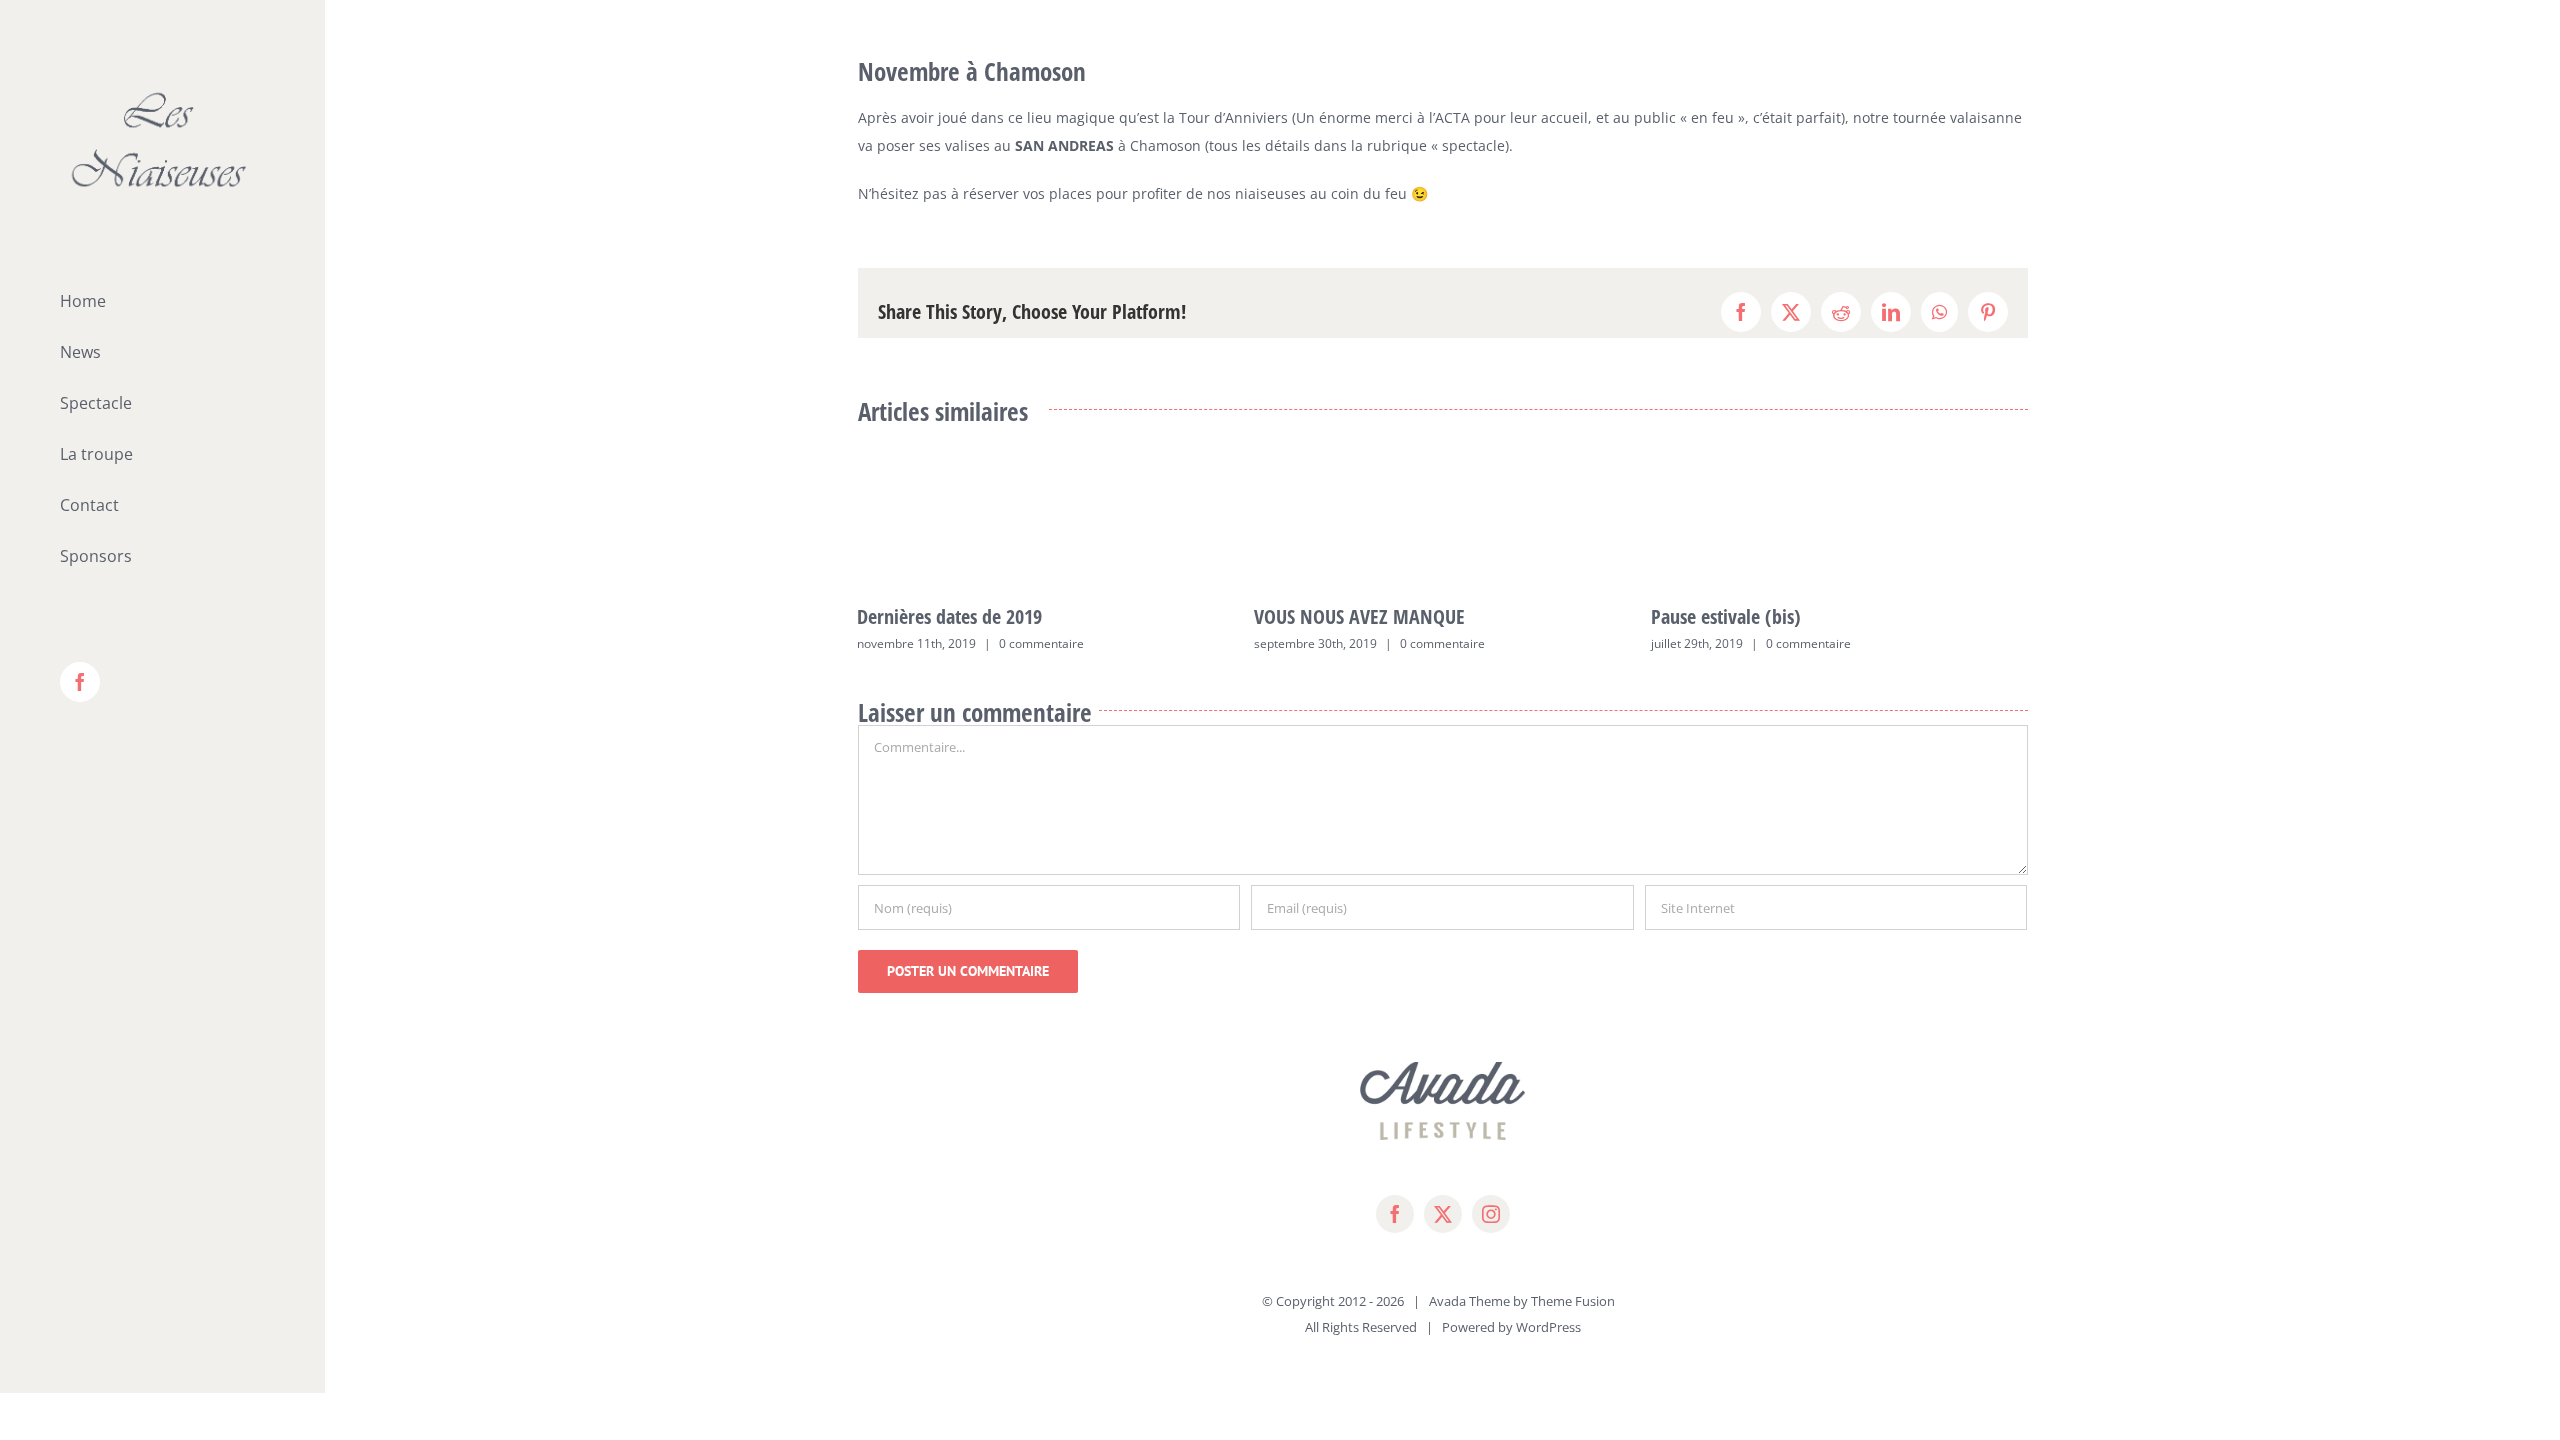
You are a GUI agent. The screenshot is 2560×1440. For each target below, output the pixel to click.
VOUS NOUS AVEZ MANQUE (1359, 616)
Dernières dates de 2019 (949, 616)
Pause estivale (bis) (1726, 616)
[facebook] (1395, 1214)
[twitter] (1443, 1214)
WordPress (1548, 1327)
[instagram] (1491, 1214)
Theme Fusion (1573, 1301)
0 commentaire (1041, 643)
